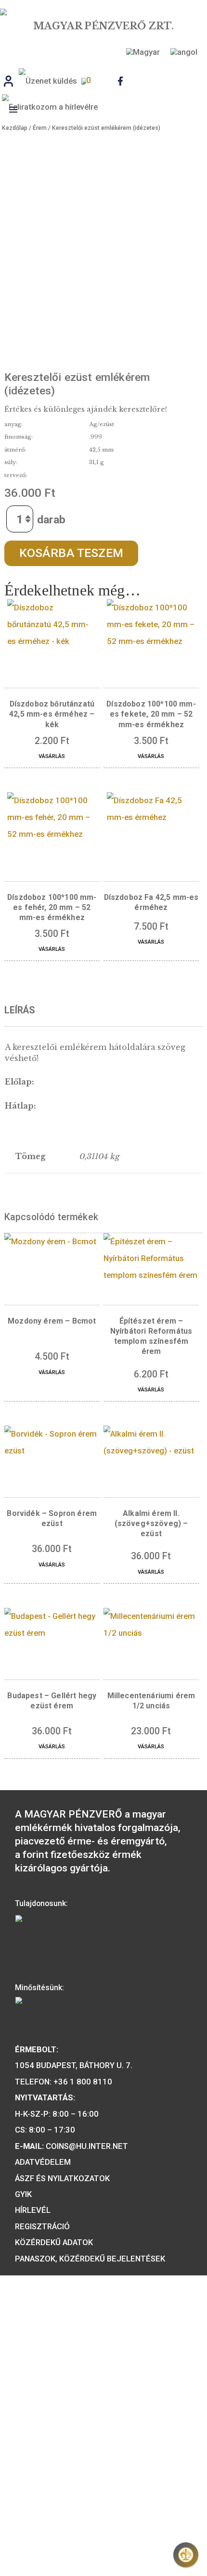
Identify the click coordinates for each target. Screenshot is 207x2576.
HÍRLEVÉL (33, 2210)
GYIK (23, 2194)
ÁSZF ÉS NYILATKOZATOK (62, 2178)
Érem (40, 128)
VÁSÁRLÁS (52, 756)
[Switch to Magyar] (142, 52)
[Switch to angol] (182, 52)
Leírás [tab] (19, 1010)
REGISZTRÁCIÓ (42, 2226)
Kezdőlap (15, 128)
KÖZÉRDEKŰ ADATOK (54, 2242)
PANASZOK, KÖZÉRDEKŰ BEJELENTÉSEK (90, 2259)
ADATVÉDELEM (43, 2162)
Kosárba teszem (71, 553)
